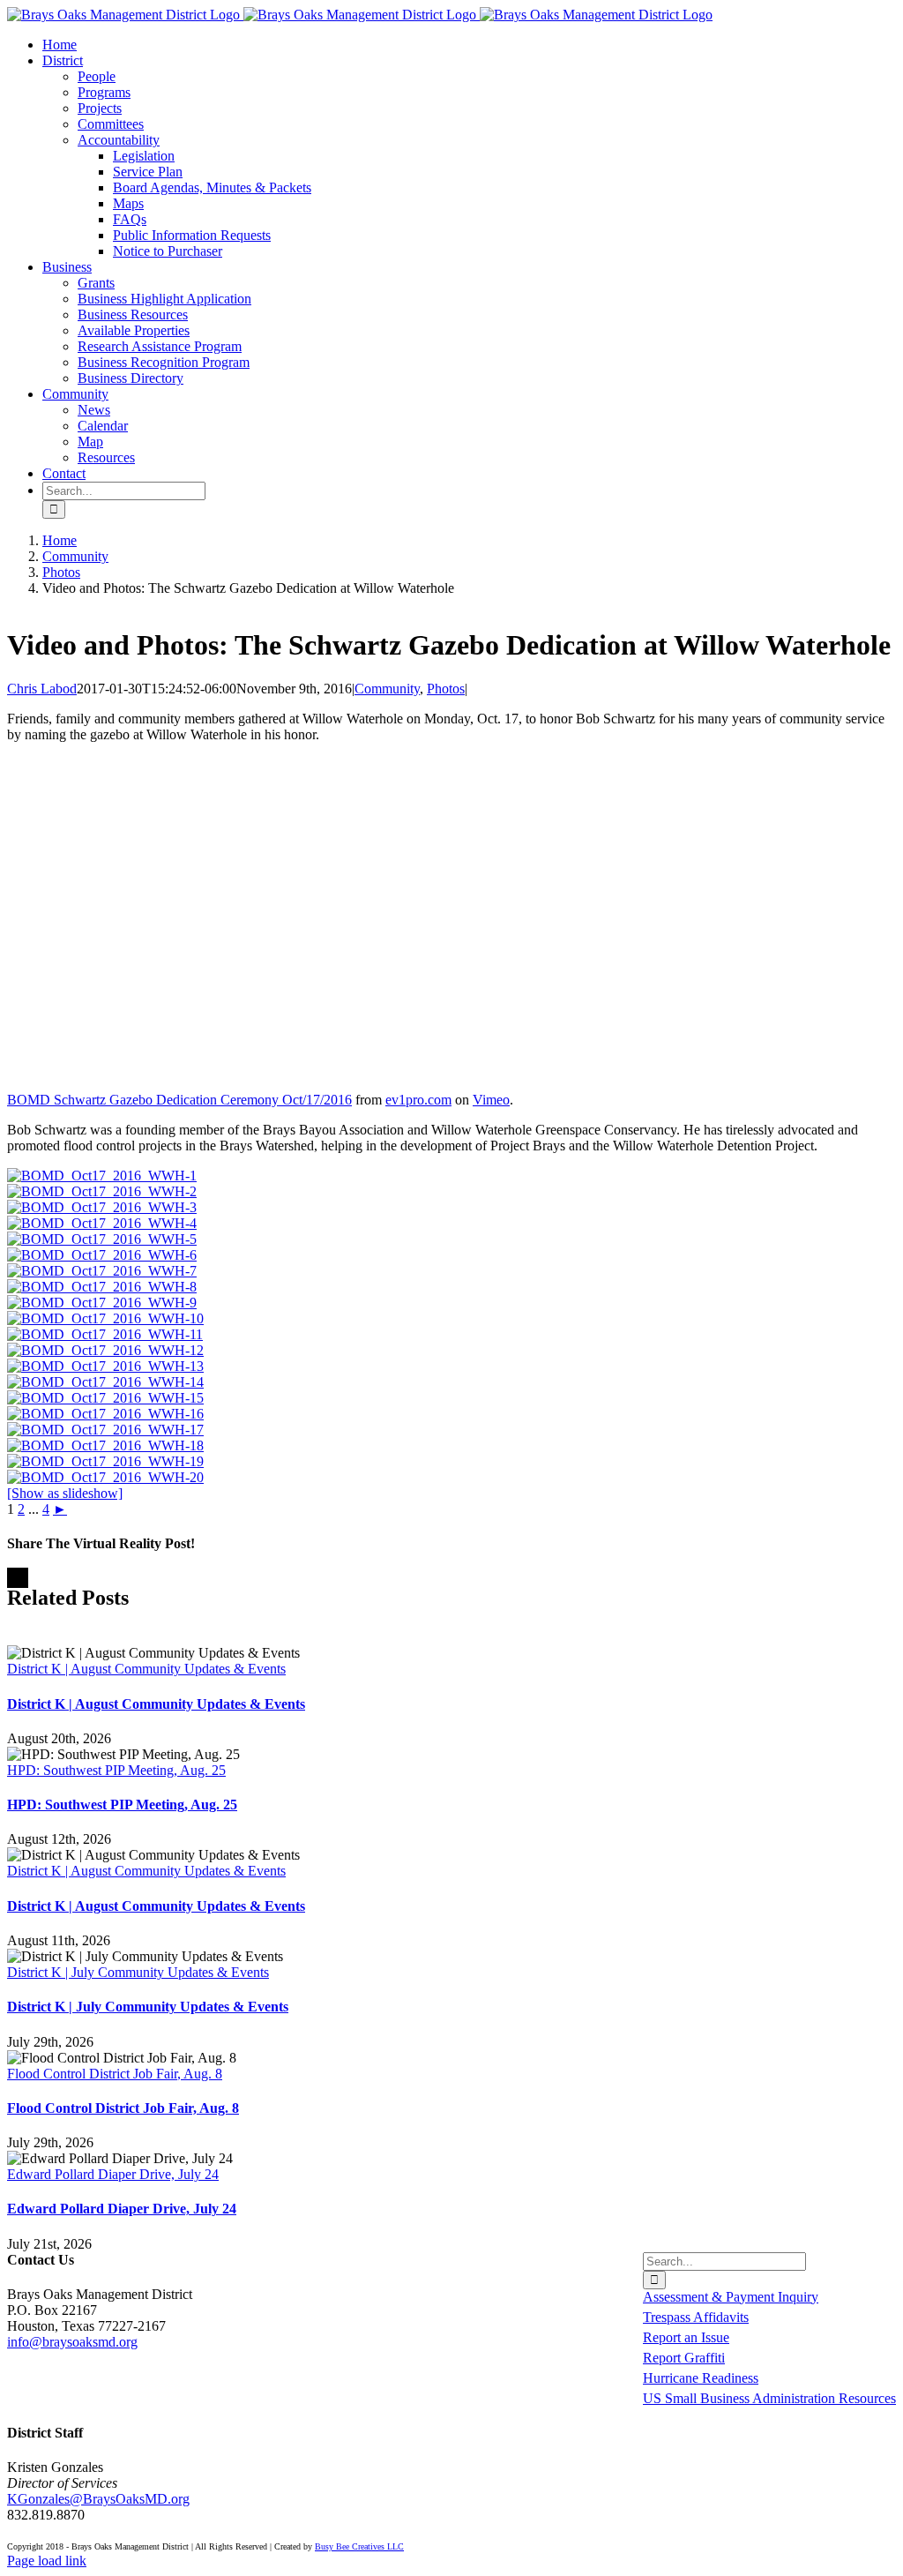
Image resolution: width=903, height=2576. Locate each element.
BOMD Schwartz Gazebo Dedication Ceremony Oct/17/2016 (179, 1100)
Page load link (47, 2561)
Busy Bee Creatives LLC (359, 2546)
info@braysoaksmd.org (72, 2342)
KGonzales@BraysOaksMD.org (98, 2499)
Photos (446, 689)
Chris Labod (42, 689)
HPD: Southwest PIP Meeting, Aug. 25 (116, 1770)
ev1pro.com (418, 1100)
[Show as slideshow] (65, 1493)
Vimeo (491, 1100)
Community (387, 689)
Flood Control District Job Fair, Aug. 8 (115, 2074)
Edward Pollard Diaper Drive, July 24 (113, 2174)
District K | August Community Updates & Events (146, 1669)
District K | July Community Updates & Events (138, 1972)
